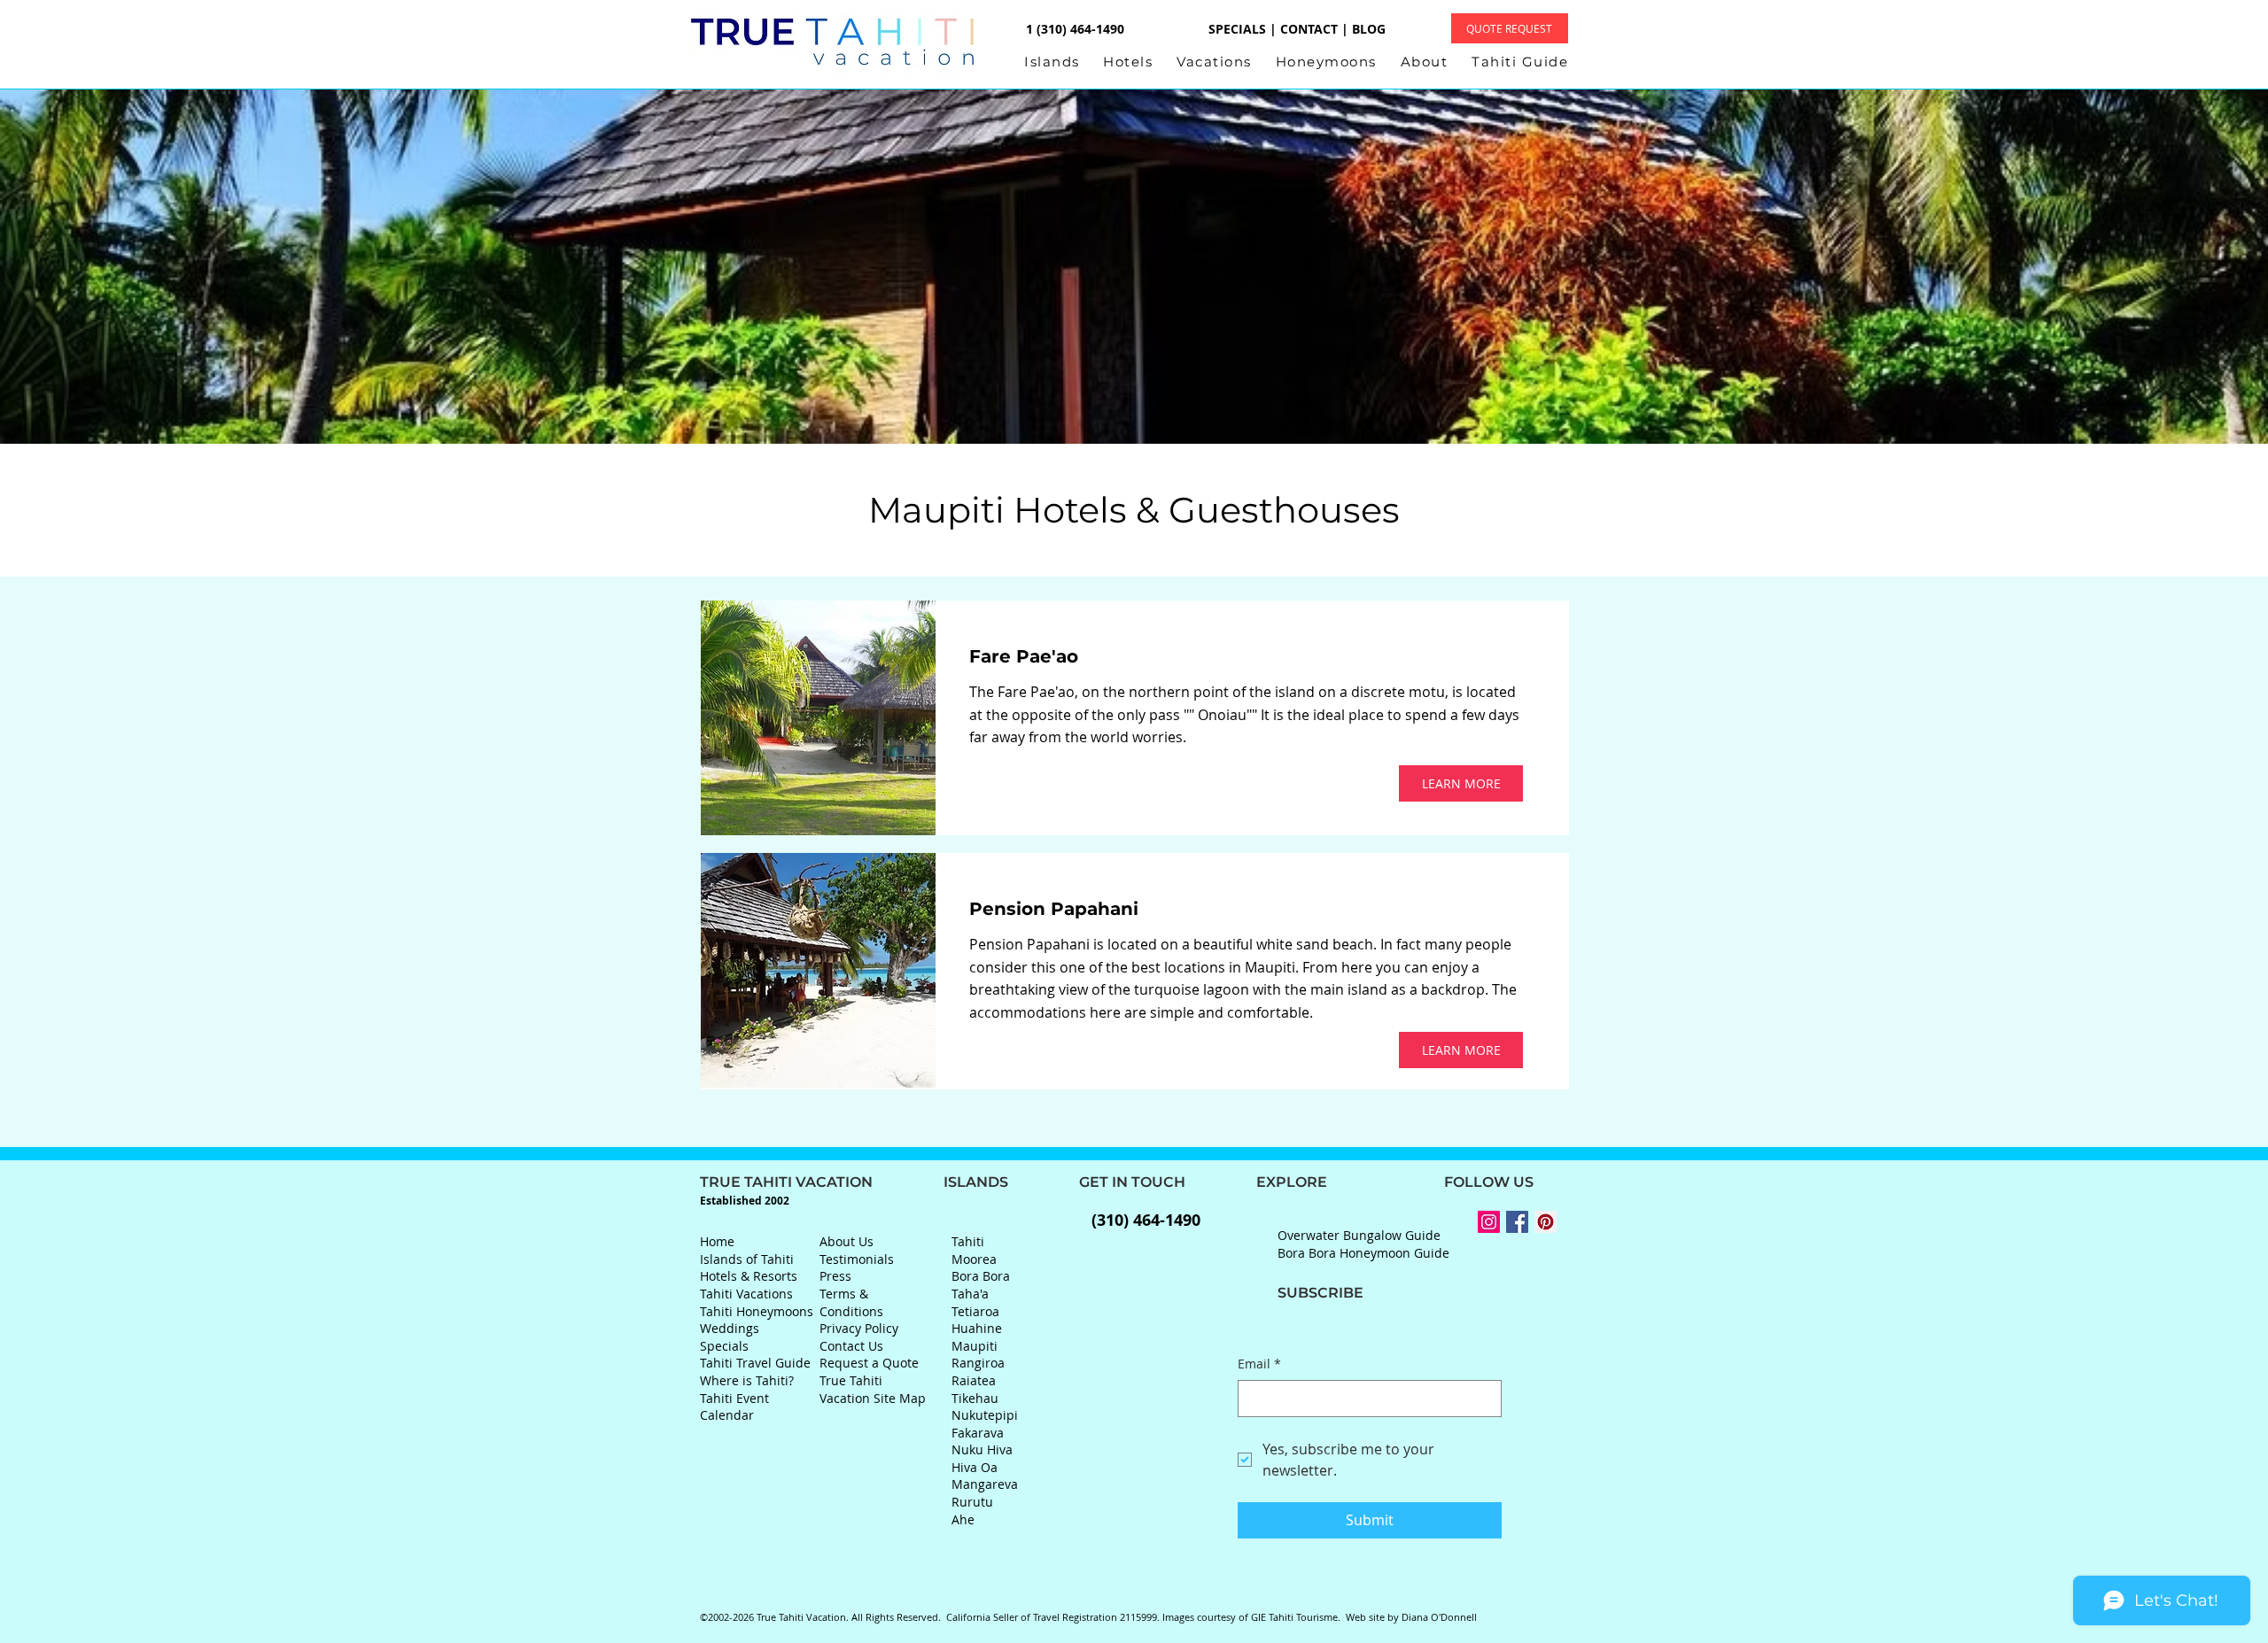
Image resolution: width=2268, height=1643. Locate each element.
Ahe (963, 1519)
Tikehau (975, 1398)
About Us (847, 1241)
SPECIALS (1237, 29)
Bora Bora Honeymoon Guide (1363, 1253)
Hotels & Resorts (749, 1276)
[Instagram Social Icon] (1489, 1222)
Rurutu (972, 1502)
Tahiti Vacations (746, 1294)
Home (717, 1241)
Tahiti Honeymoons (757, 1311)
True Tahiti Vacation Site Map (873, 1389)
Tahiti (968, 1241)
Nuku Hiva (982, 1449)
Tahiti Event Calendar (734, 1407)
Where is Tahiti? (747, 1380)
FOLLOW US (1430, 1182)
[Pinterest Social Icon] (1546, 1222)
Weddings (730, 1328)
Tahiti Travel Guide (755, 1363)
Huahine (977, 1328)
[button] (1064, 62)
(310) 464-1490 (1146, 1220)
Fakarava (978, 1433)
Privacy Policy (859, 1328)
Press (835, 1276)
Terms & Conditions (851, 1302)
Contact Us (851, 1346)
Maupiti (975, 1346)
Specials (724, 1346)
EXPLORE (1256, 1182)
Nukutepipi (985, 1415)
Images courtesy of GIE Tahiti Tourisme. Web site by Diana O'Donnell (1320, 1617)
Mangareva (985, 1484)
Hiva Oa (975, 1467)
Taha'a (970, 1294)
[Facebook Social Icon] (1517, 1222)
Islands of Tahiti (747, 1259)
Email (1259, 1364)
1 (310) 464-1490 (1073, 29)
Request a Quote (869, 1363)
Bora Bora (981, 1276)
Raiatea (974, 1380)
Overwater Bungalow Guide (1359, 1235)
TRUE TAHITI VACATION (822, 1182)
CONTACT (1309, 29)
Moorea (974, 1259)
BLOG (1369, 29)
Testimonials (857, 1259)
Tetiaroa (975, 1311)
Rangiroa (978, 1363)
